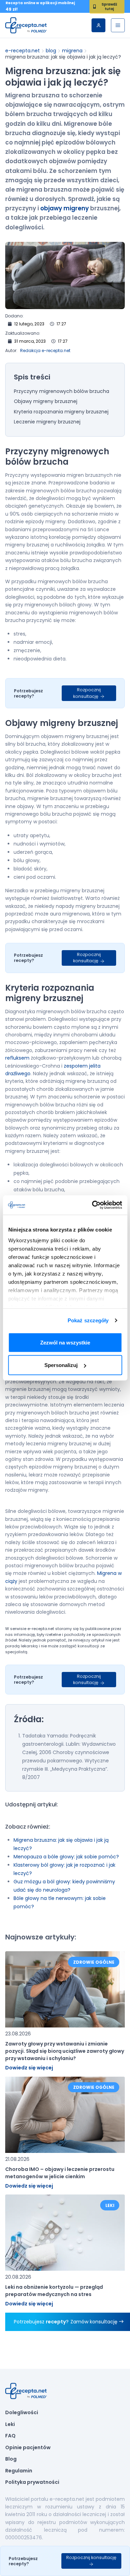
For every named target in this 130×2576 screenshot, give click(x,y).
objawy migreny (64, 208)
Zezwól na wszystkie (65, 1342)
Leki (10, 2425)
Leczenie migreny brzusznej (47, 422)
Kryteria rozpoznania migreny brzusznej (61, 412)
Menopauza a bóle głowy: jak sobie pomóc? (66, 1857)
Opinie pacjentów (28, 2448)
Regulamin (19, 2471)
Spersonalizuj (61, 1365)
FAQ (10, 2436)
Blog (51, 51)
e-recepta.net (23, 51)
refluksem (17, 1058)
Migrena (72, 51)
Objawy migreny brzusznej (46, 402)
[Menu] (118, 25)
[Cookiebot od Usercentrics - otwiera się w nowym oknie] (93, 1205)
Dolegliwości (22, 2413)
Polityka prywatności (32, 2482)
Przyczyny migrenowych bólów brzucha (62, 392)
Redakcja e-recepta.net (45, 351)
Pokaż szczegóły (88, 1320)
